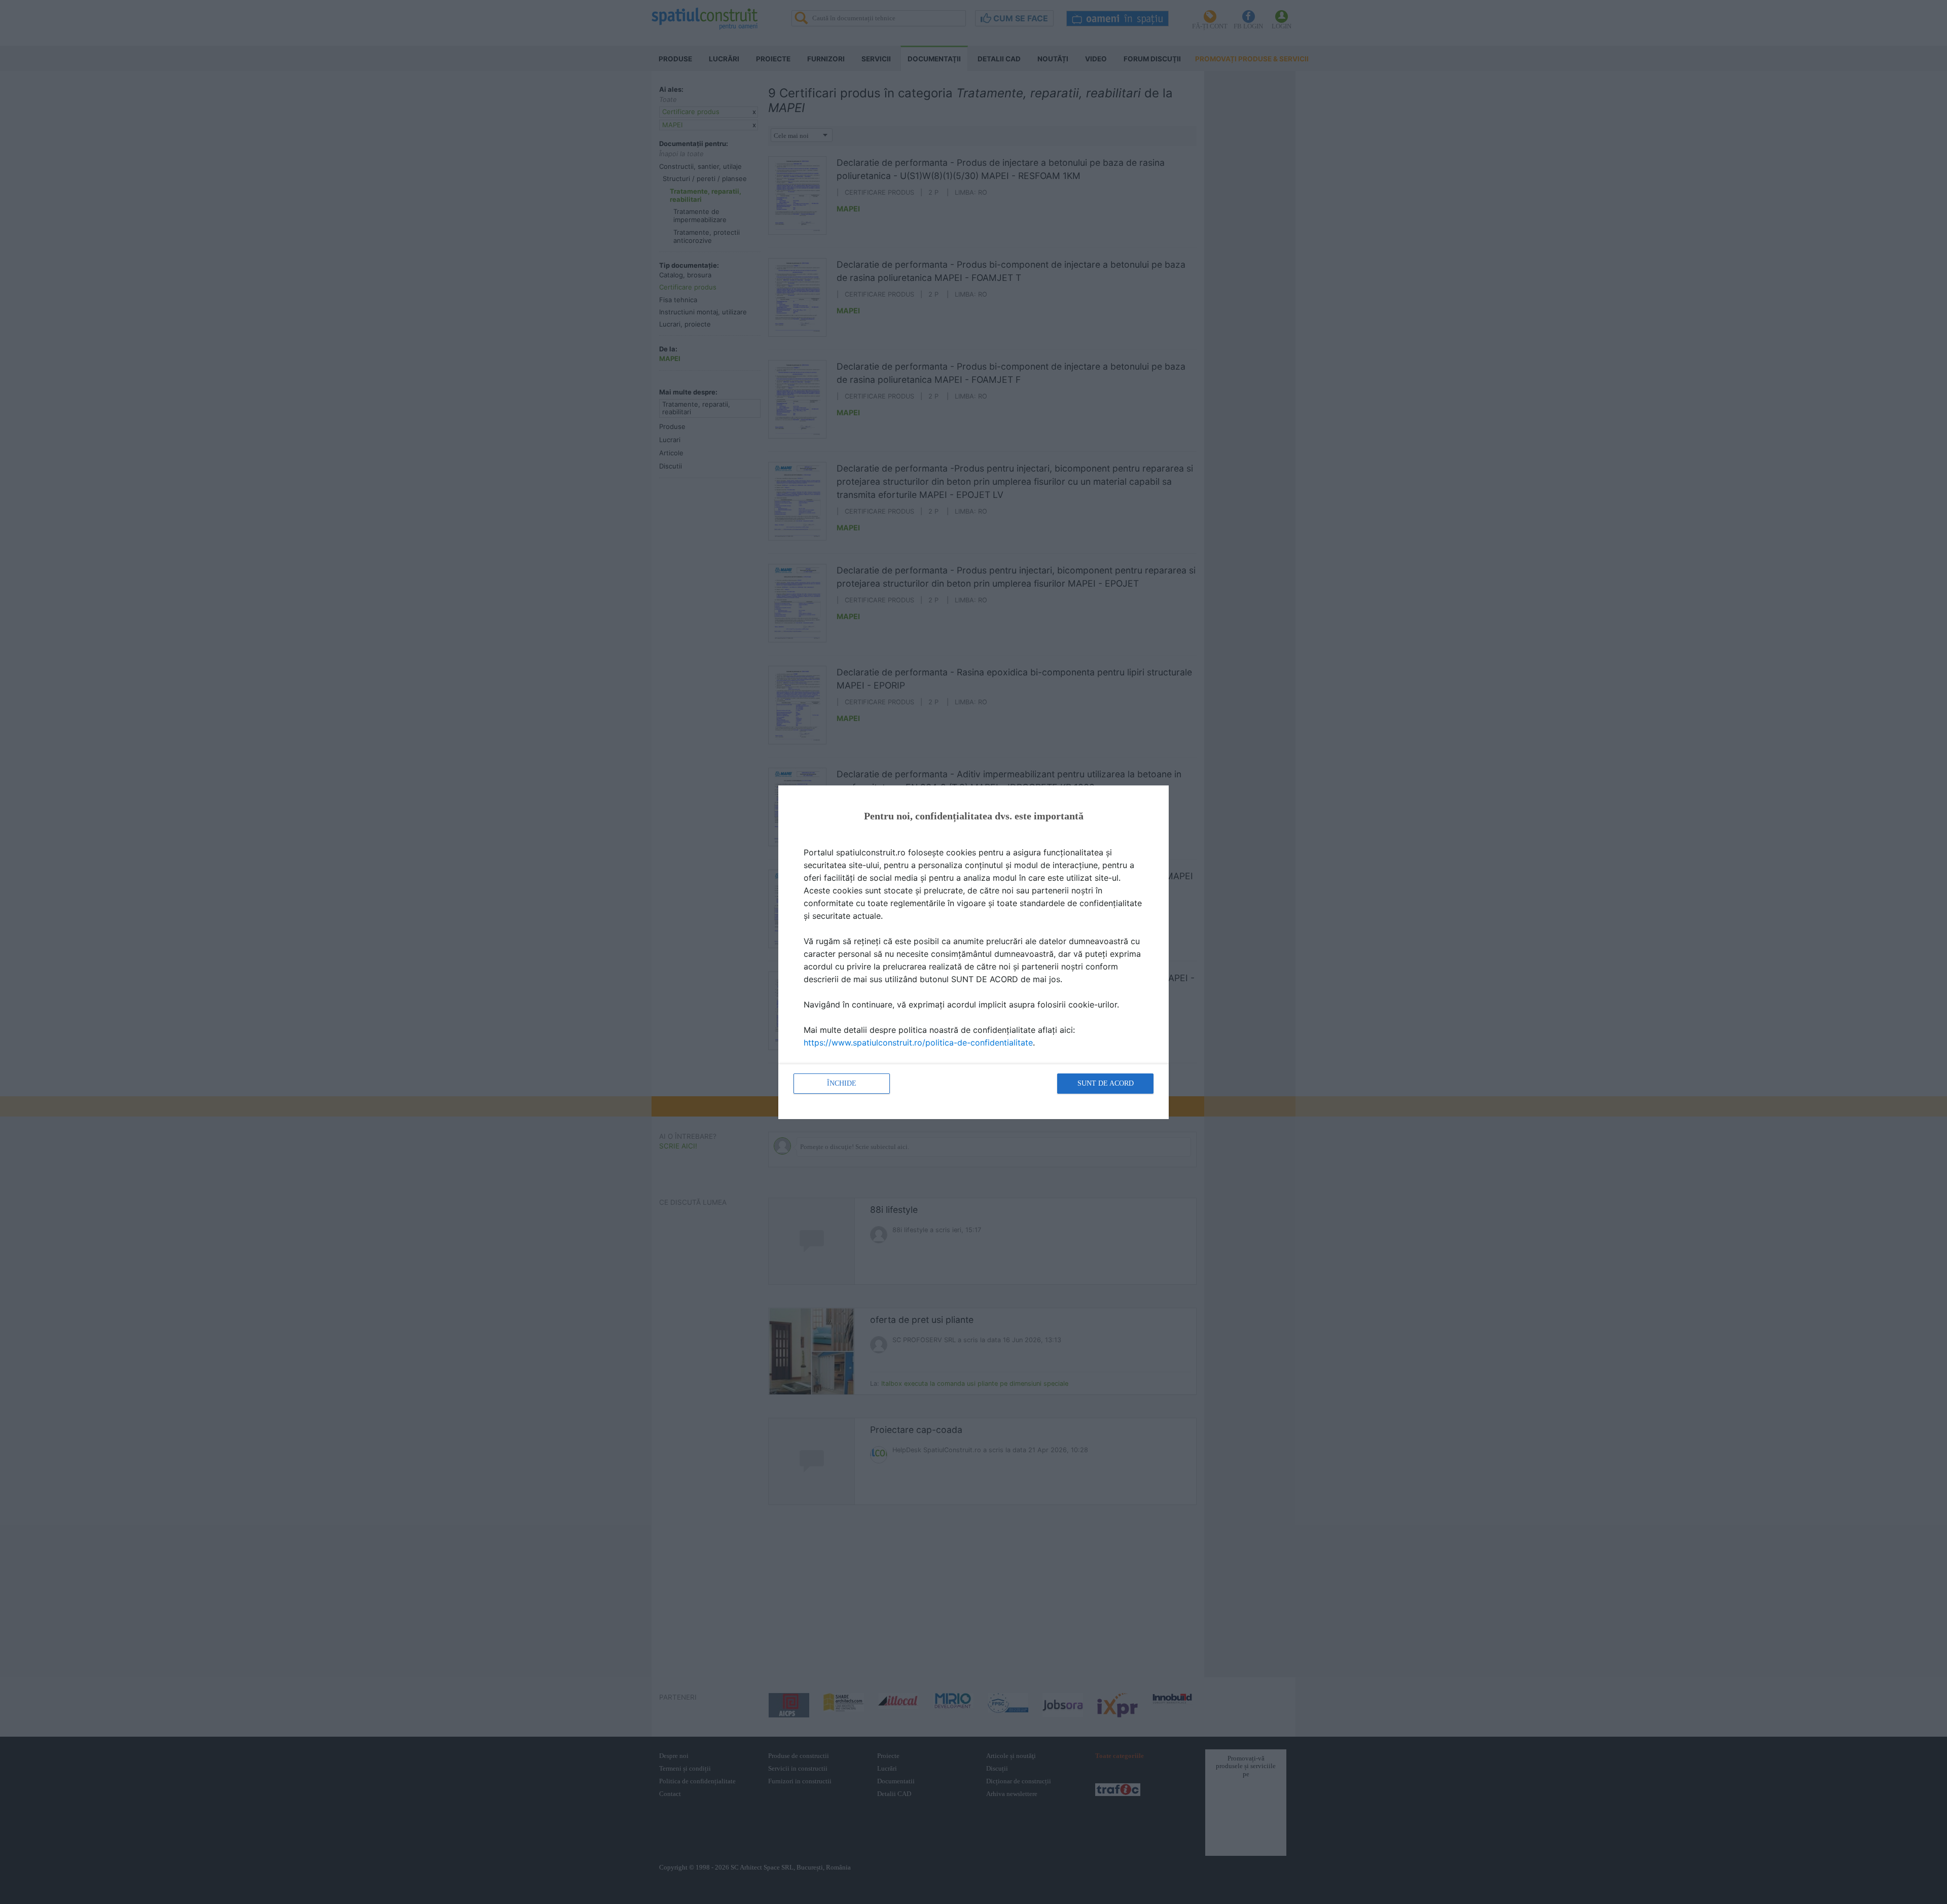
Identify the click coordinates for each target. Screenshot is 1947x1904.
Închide (842, 1083)
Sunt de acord (1106, 1083)
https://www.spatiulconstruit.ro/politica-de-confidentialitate (918, 1043)
